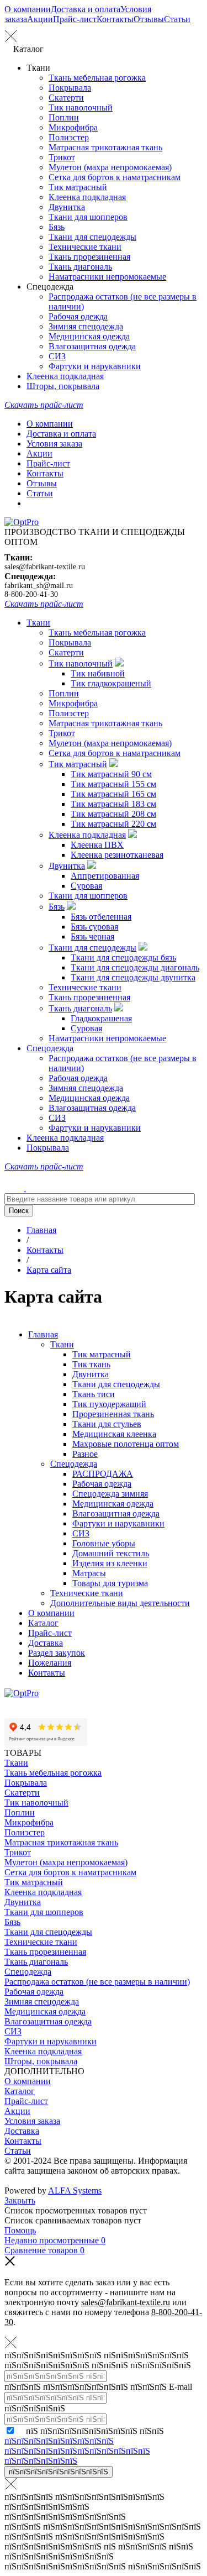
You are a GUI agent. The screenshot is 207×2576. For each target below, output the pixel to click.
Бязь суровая (94, 927)
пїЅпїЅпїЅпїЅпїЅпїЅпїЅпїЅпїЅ (59, 2472)
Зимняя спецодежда (86, 326)
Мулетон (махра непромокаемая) (110, 167)
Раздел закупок (57, 1653)
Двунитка (67, 207)
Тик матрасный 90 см (111, 774)
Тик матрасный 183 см (113, 804)
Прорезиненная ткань (113, 1414)
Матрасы (89, 1573)
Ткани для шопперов (88, 217)
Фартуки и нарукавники (95, 366)
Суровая (86, 886)
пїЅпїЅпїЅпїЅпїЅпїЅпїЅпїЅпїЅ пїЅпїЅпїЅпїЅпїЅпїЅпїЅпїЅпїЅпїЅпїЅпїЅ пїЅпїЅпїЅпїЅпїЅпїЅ (77, 2451)
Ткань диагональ (80, 267)
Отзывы (149, 19)
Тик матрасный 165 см (113, 794)
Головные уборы (104, 1543)
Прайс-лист (75, 19)
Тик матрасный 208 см (113, 814)
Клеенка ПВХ (97, 845)
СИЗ (57, 356)
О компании (28, 9)
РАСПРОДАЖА (103, 1474)
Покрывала (70, 88)
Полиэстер (69, 137)
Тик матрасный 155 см (113, 784)
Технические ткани (85, 247)
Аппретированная (105, 876)
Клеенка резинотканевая (117, 855)
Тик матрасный (78, 187)
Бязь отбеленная (101, 917)
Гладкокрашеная (101, 1018)
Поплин (64, 117)
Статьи (177, 19)
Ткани (38, 623)
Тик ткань (91, 1364)
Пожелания (50, 1663)
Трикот (62, 157)
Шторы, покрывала (63, 386)
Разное (85, 1454)
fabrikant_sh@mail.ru (39, 586)
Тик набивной (98, 673)
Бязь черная (92, 937)
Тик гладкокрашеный (111, 683)
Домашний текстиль (111, 1553)
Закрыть (20, 2200)
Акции (40, 19)
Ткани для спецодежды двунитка (133, 977)
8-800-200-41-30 (31, 594)
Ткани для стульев (107, 1424)
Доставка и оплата (86, 9)
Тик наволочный (81, 107)
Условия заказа (54, 444)
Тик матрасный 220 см (113, 824)
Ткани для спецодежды (92, 237)
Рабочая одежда (78, 316)
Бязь (57, 227)
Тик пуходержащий (109, 1404)
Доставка (46, 1643)
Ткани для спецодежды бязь (123, 958)
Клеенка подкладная (87, 197)
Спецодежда (50, 1048)
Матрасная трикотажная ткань (105, 147)
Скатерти (66, 98)
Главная (43, 1334)
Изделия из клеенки (110, 1563)
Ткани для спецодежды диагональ (135, 967)
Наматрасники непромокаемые (107, 277)
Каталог (43, 1623)
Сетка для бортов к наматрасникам (115, 177)
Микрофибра (73, 127)
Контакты (115, 19)
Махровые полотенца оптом (126, 1444)
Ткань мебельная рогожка (97, 78)
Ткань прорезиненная (89, 257)
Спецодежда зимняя (110, 1494)
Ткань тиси (94, 1394)
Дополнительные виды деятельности (120, 1603)
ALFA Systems (75, 2191)
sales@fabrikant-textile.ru (45, 567)
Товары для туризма (110, 1583)
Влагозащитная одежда (92, 346)
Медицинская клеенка (114, 1434)
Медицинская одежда (89, 336)
